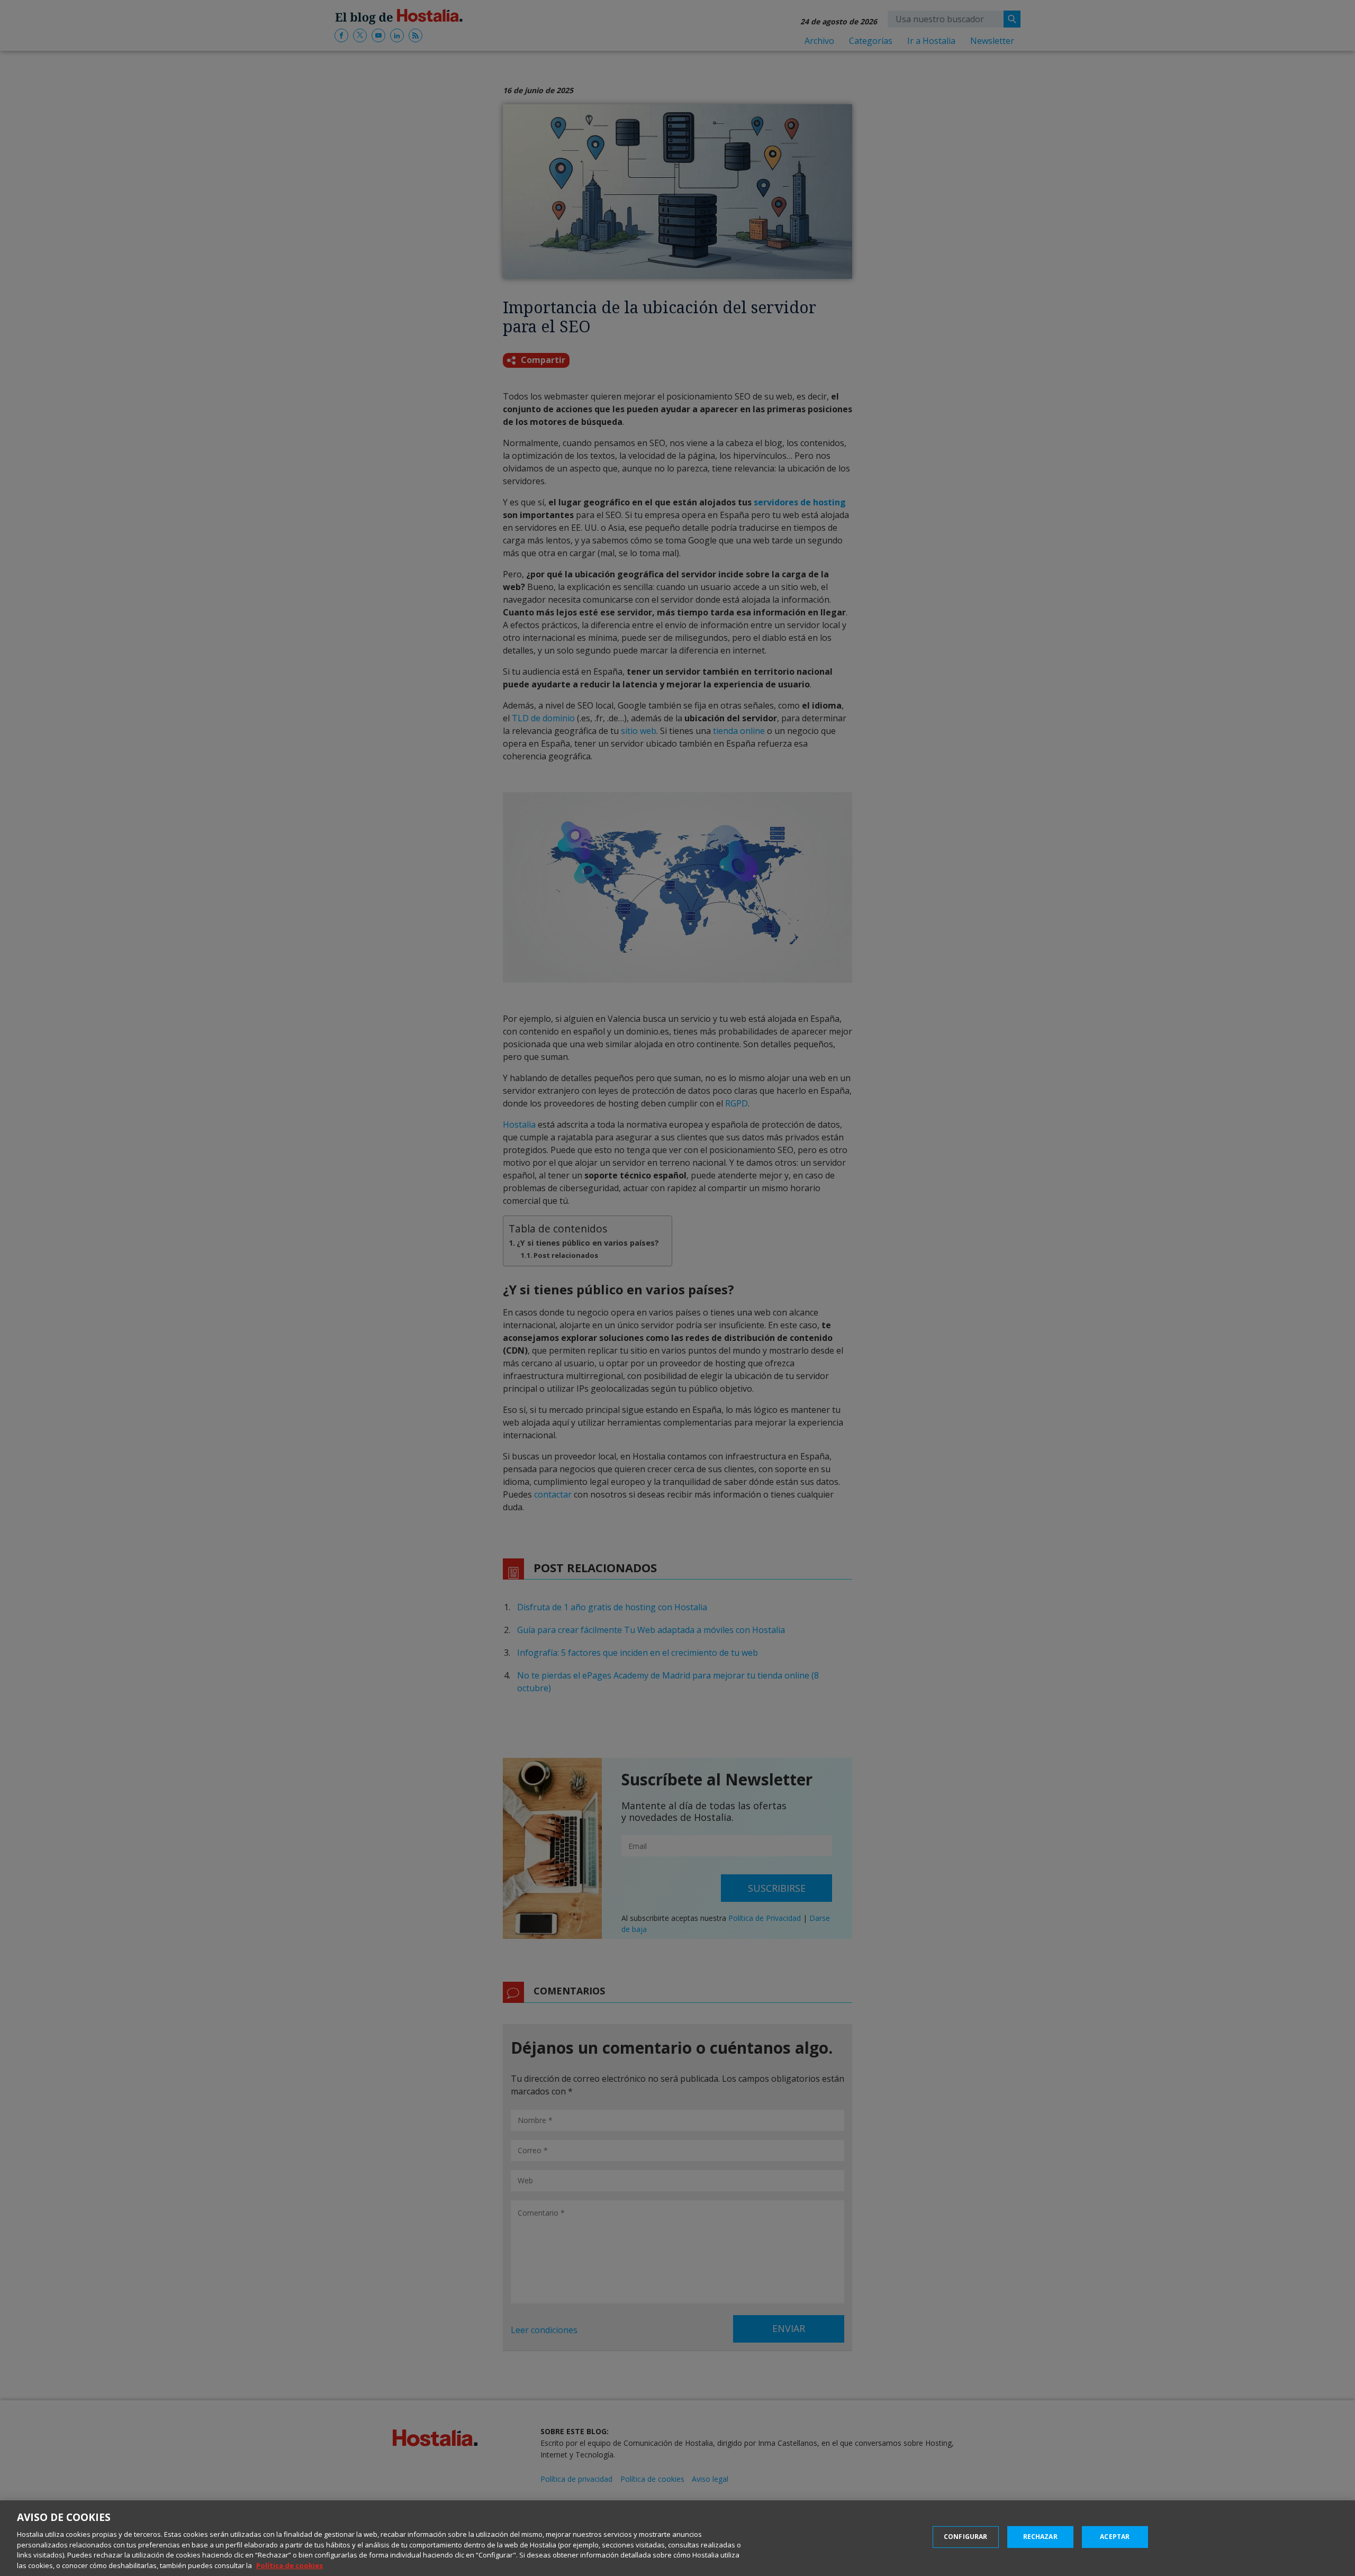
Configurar (965, 2537)
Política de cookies (290, 2565)
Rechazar (1040, 2537)
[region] (677, 2538)
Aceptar (1115, 2537)
